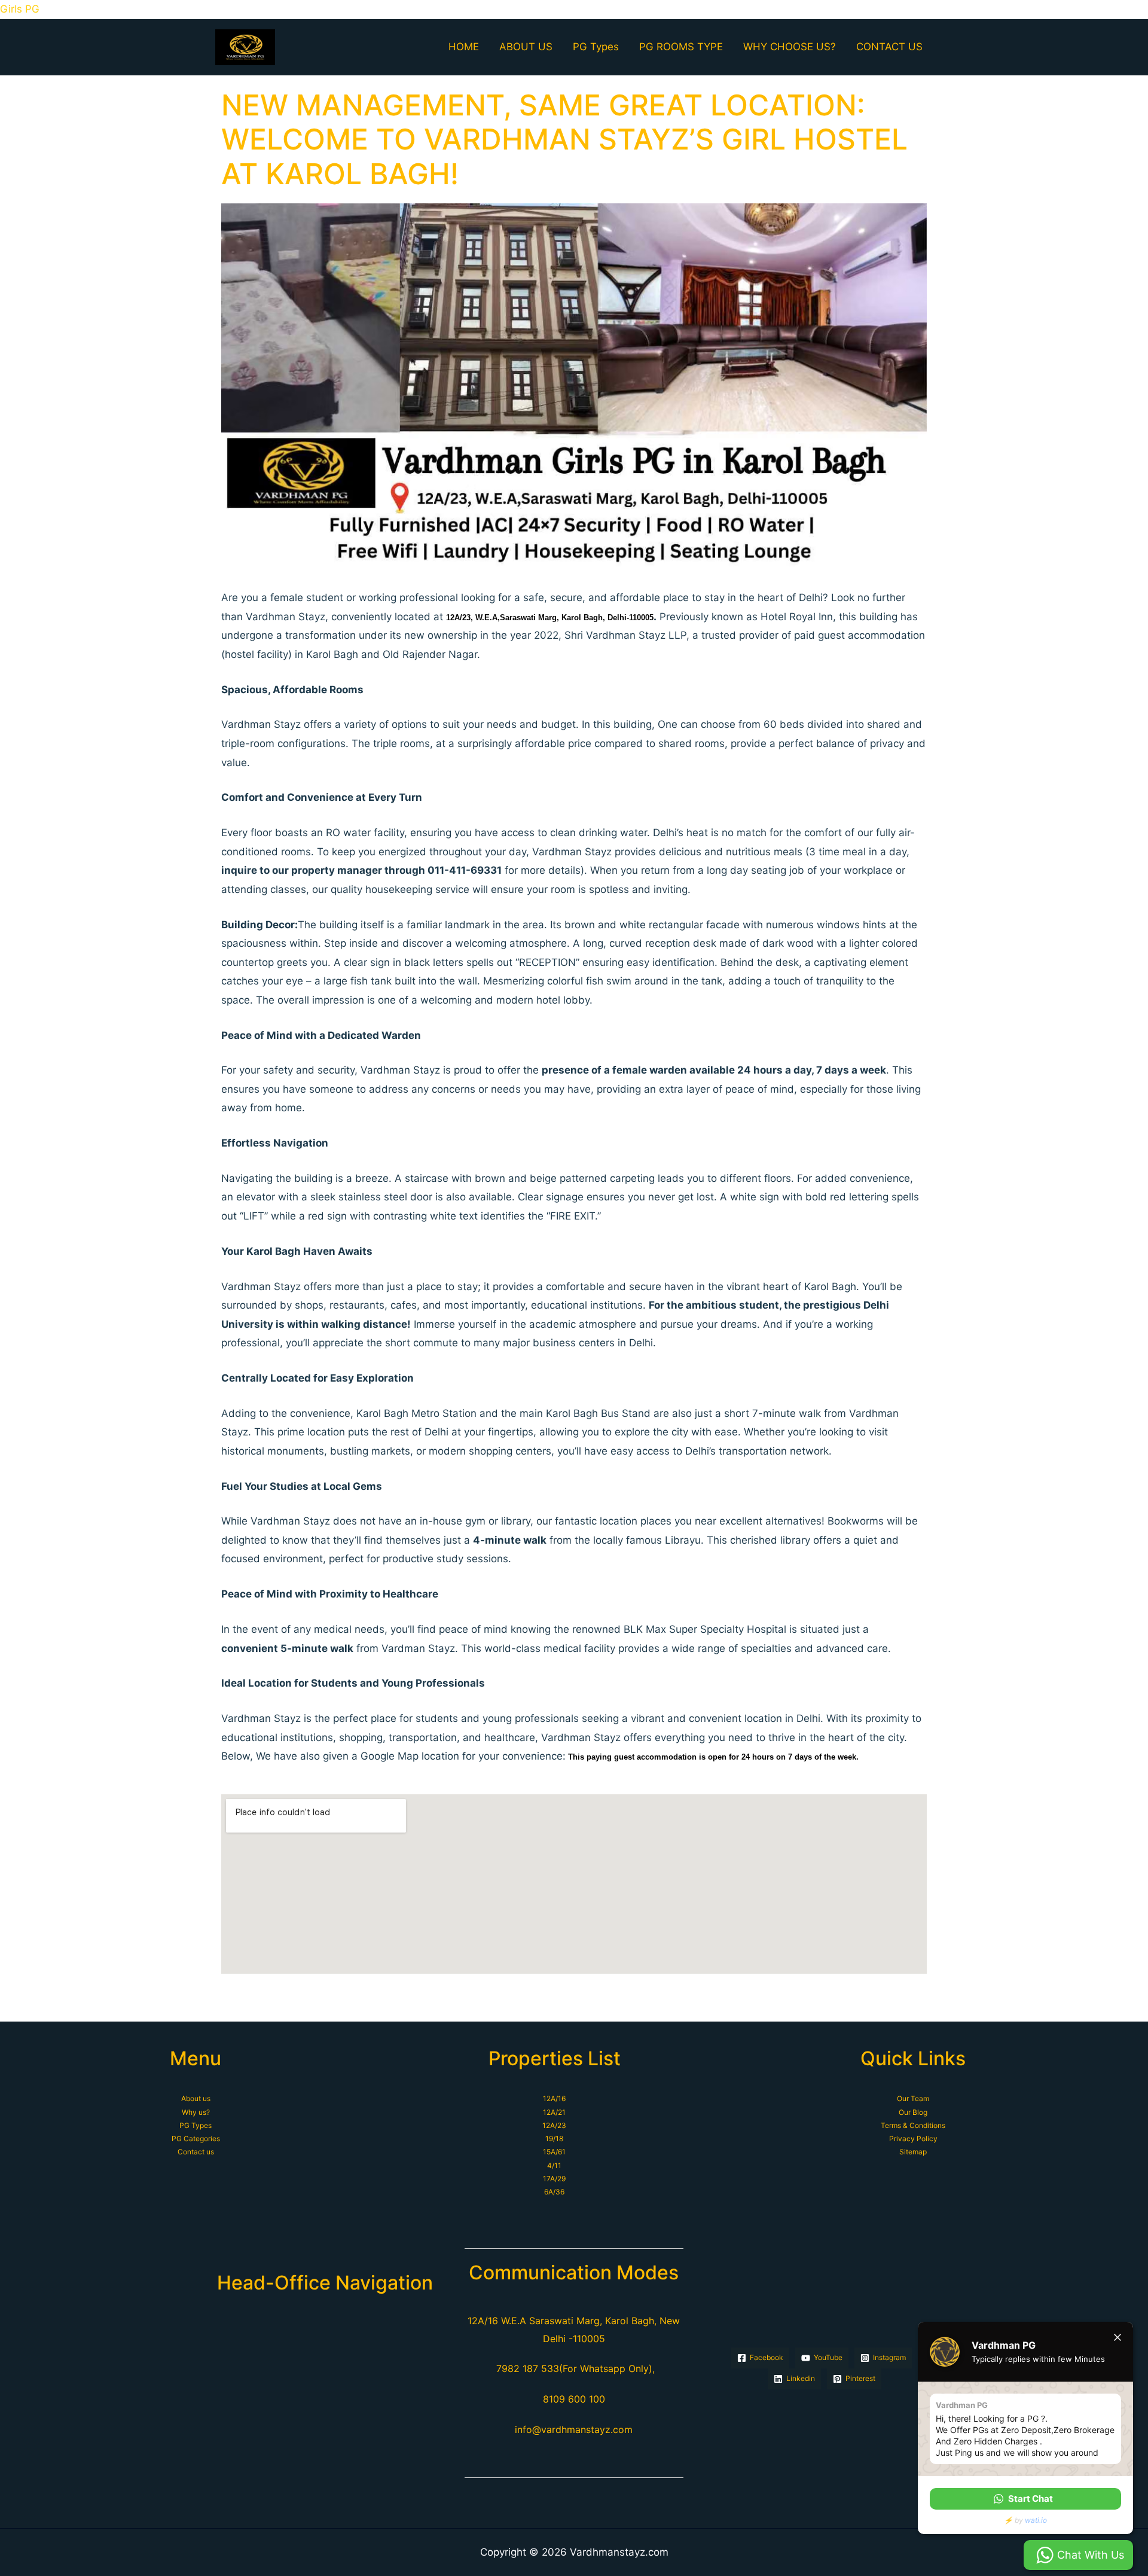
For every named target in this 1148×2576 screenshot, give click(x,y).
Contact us (196, 2152)
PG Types (596, 47)
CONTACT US (889, 47)
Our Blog (913, 2112)
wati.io (1036, 2520)
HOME (464, 47)
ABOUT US (526, 47)
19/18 (554, 2138)
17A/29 (554, 2179)
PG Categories (196, 2138)
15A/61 (554, 2152)
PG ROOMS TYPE (681, 47)
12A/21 (554, 2112)
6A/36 (554, 2192)
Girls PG (20, 9)
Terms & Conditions (913, 2125)
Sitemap (913, 2152)
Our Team (913, 2098)
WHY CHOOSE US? (790, 47)
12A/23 (554, 2125)
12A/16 (554, 2098)
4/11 (554, 2165)
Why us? (196, 2112)
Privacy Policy (913, 2138)
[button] (1025, 2499)
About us (196, 2098)
